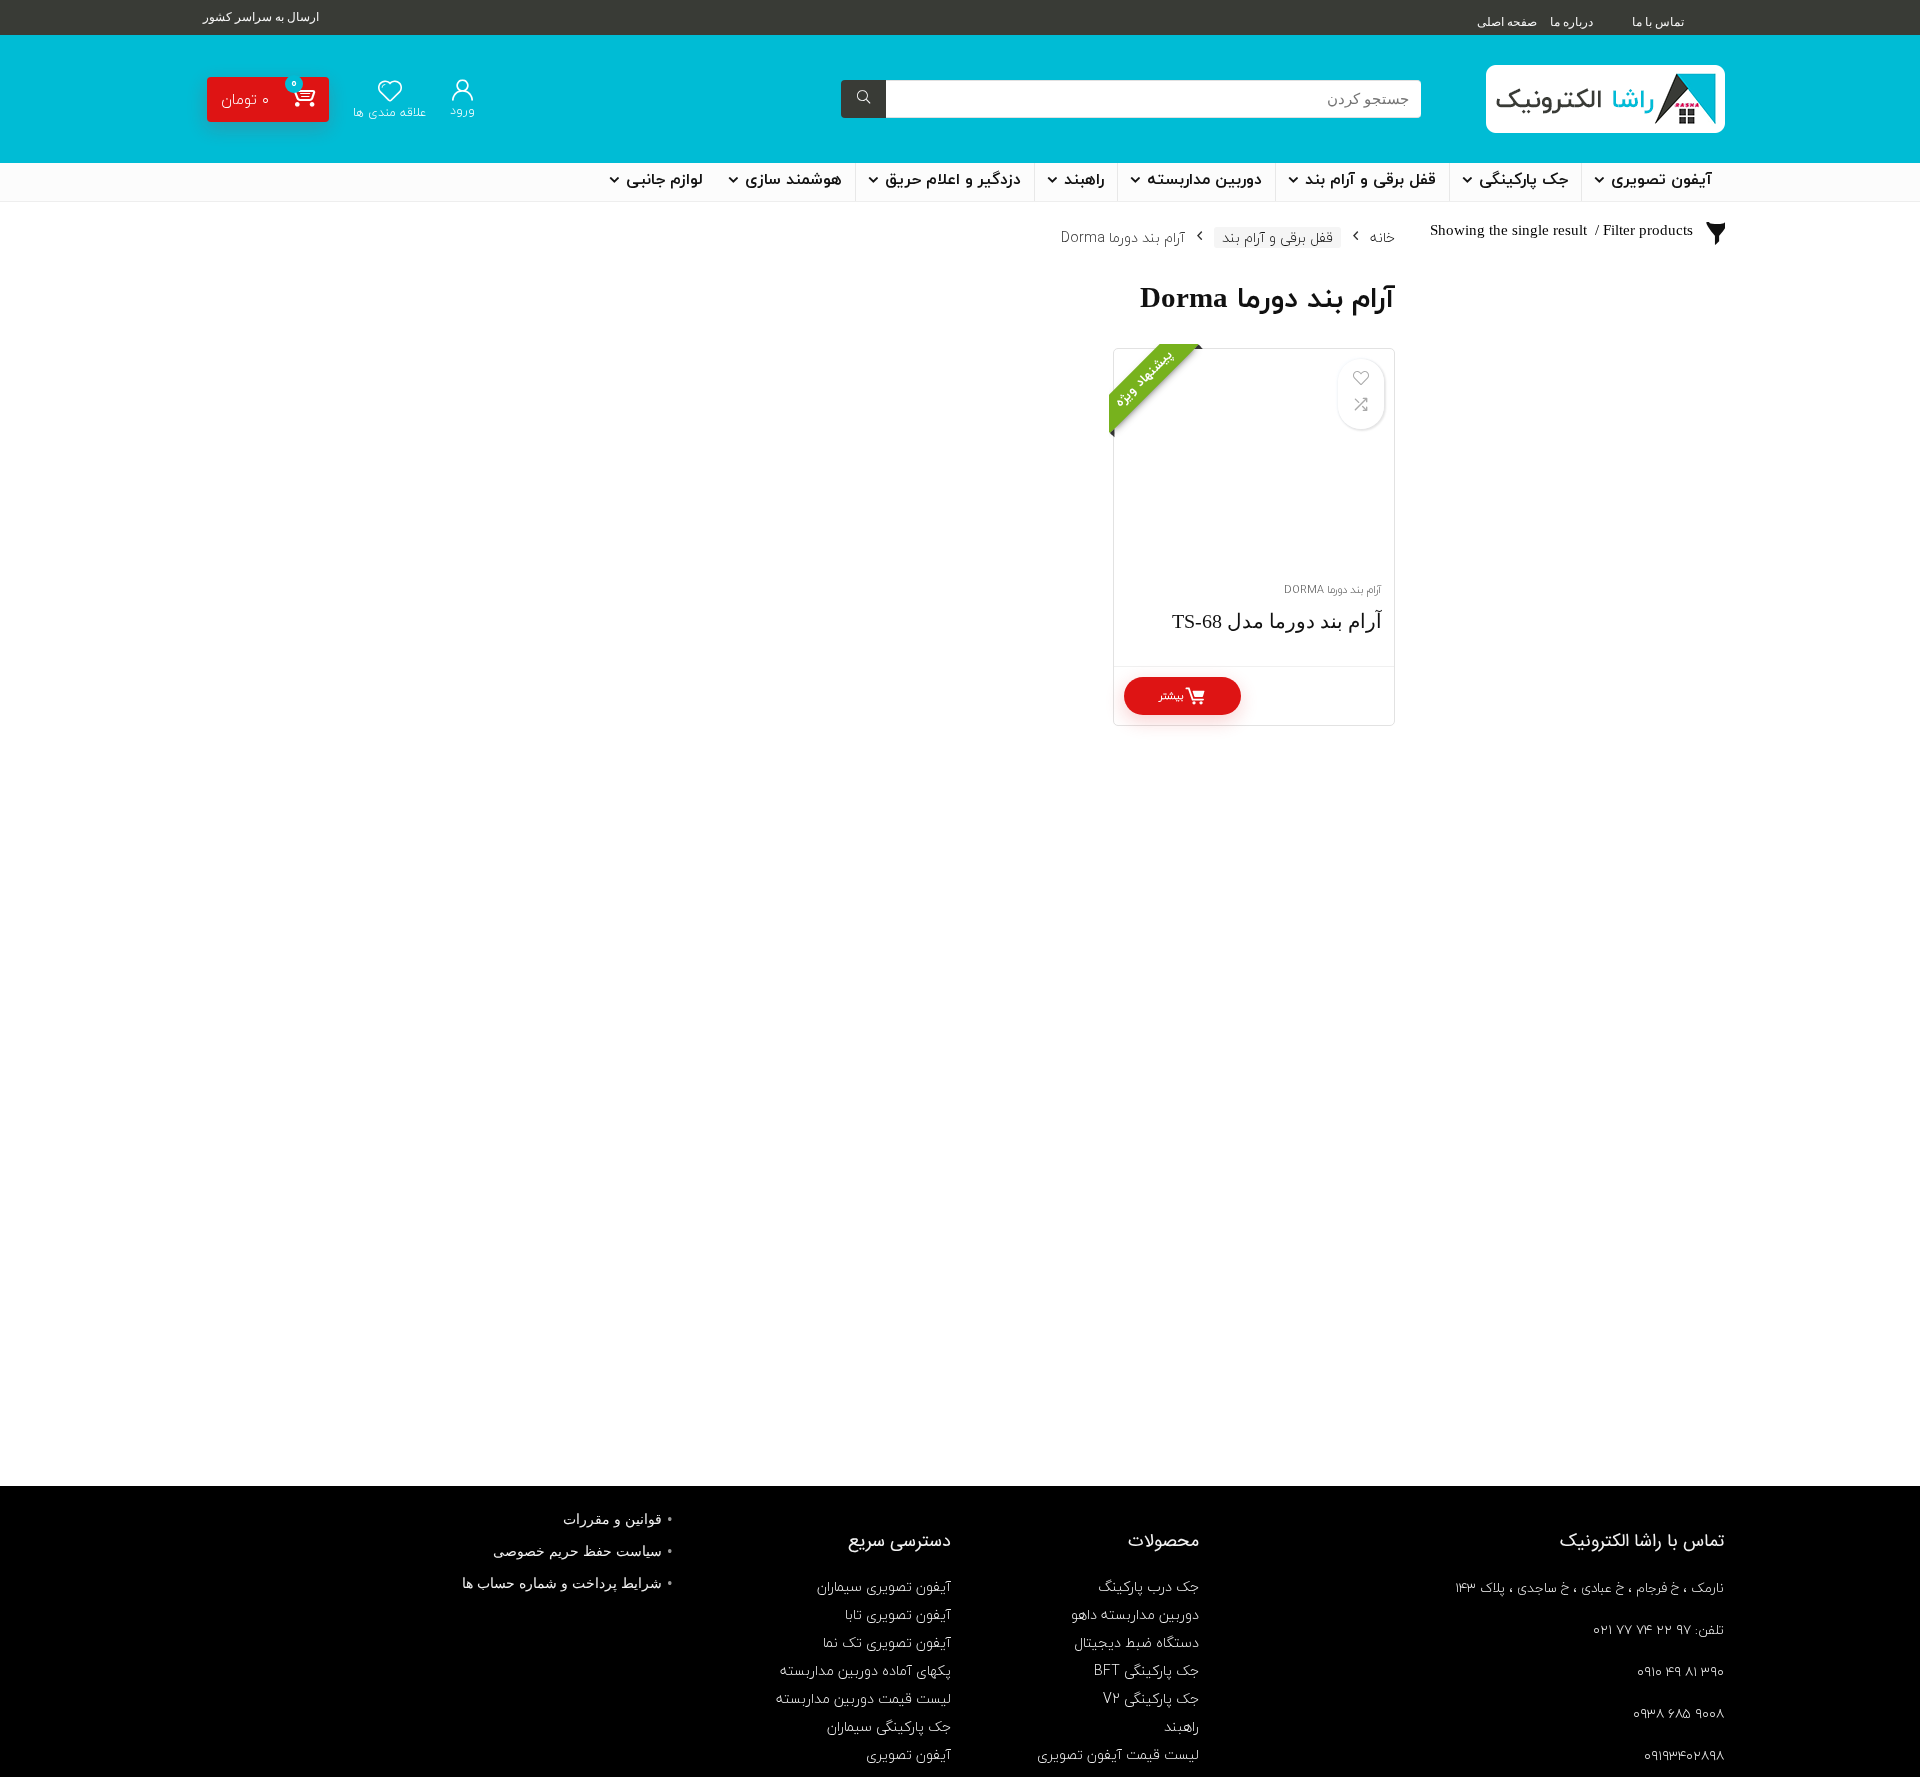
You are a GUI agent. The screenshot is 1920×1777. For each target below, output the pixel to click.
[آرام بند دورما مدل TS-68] (1254, 476)
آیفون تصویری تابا (898, 1614)
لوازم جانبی (664, 180)
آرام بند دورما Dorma (1333, 589)
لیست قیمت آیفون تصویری (1118, 1754)
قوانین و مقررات (612, 1519)
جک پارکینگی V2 (1151, 1698)
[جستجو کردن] (863, 99)
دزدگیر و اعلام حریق (953, 180)
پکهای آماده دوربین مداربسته (865, 1670)
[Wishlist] (390, 93)
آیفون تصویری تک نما (887, 1642)
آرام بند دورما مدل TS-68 (1277, 621)
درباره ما (1571, 22)
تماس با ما (1658, 22)
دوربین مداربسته (1204, 180)
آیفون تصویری (1661, 180)
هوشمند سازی (793, 180)
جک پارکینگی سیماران (889, 1726)
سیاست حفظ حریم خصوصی (577, 1551)
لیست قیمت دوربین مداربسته (863, 1698)
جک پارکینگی (1523, 180)
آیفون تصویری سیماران (884, 1586)
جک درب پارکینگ (1148, 1586)
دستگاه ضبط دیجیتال (1136, 1642)
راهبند (1084, 180)
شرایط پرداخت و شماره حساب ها (562, 1583)
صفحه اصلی (1507, 22)
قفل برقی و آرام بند (1370, 180)
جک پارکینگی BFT (1146, 1670)
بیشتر (1171, 695)
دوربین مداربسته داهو (1135, 1614)
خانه (1382, 237)
